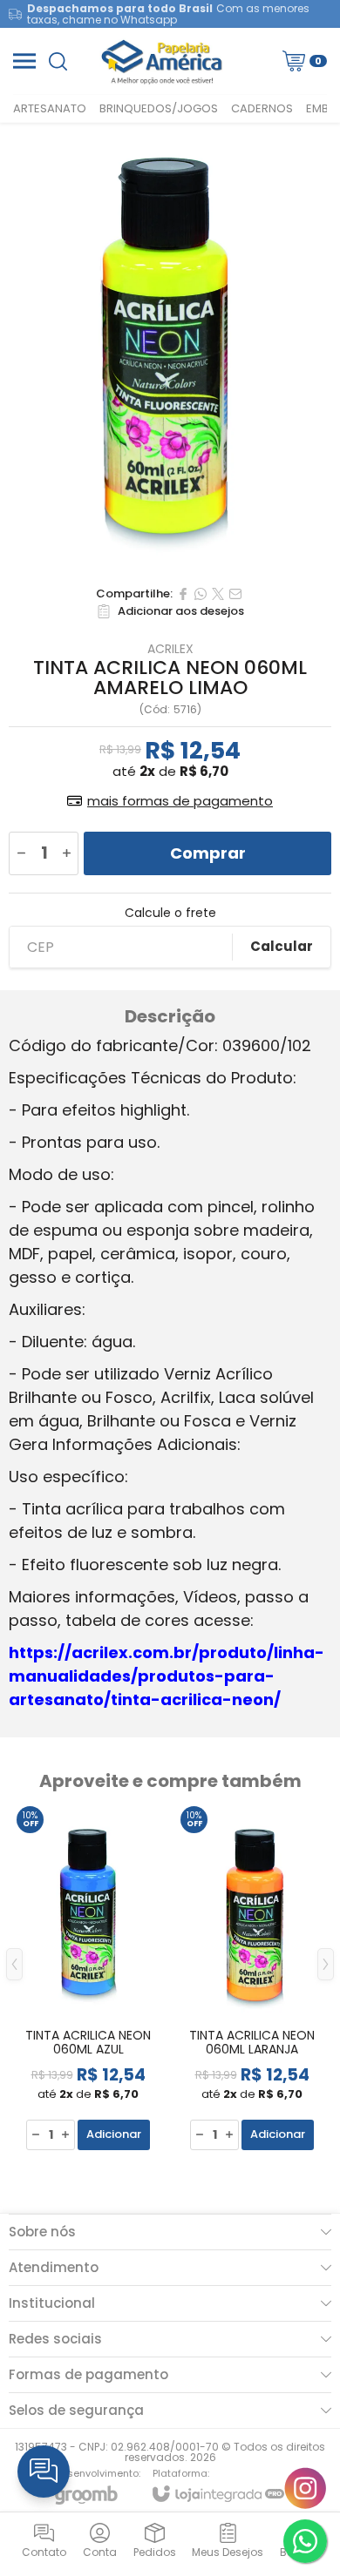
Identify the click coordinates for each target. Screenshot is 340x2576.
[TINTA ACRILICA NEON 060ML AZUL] (88, 1977)
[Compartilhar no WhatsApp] (201, 594)
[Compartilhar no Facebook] (183, 594)
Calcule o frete (170, 913)
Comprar (208, 853)
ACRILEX (170, 649)
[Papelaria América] (166, 61)
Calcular (282, 946)
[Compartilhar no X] (218, 594)
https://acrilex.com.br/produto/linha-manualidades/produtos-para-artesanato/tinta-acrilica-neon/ (167, 1676)
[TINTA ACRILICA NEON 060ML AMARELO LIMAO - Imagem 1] (170, 350)
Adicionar (114, 2134)
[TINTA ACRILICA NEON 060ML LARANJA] (252, 1977)
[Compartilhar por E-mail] (235, 594)
